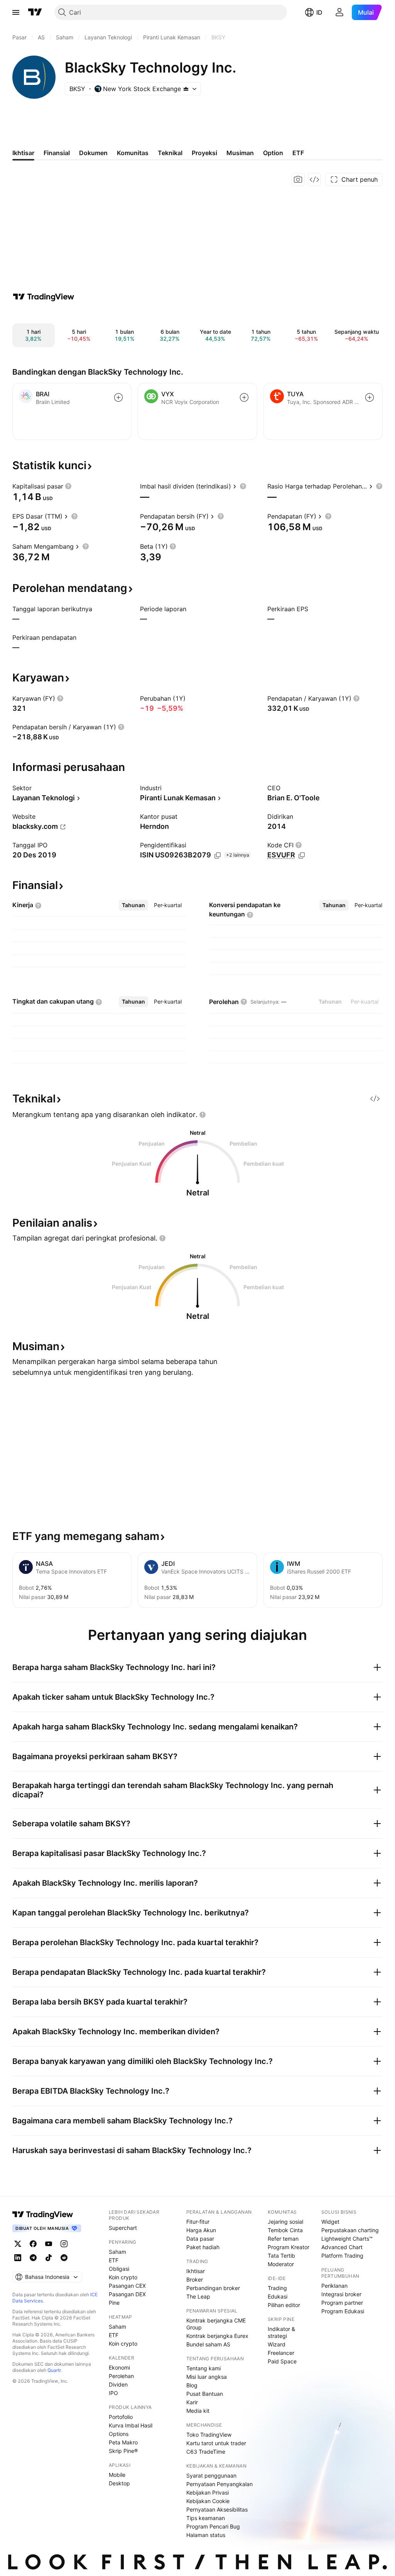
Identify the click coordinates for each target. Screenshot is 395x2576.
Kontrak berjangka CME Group (216, 2324)
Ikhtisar (196, 2271)
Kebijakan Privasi (208, 2492)
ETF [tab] (298, 153)
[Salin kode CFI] (302, 855)
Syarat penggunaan (211, 2475)
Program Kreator (289, 2247)
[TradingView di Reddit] (64, 2258)
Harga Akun (201, 2230)
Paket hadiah (203, 2247)
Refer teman (283, 2239)
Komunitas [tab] (133, 153)
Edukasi (278, 2296)
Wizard (277, 2344)
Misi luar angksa (207, 2377)
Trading (277, 2288)
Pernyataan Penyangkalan (219, 2484)
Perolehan (121, 2376)
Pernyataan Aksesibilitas (217, 2509)
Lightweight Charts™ (347, 2239)
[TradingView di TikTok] (49, 2258)
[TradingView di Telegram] (33, 2258)
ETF (114, 2260)
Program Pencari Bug (213, 2526)
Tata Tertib (281, 2256)
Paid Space (282, 2361)
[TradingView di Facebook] (33, 2244)
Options (119, 2434)
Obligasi (119, 2269)
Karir (192, 2402)
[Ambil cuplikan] (298, 179)
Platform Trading (342, 2256)
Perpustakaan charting (350, 2230)
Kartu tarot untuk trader (216, 2443)
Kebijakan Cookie (208, 2501)
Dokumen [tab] (93, 153)
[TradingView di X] (18, 2244)
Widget (330, 2222)
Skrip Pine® (123, 2451)
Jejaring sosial (285, 2222)
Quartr (54, 2370)
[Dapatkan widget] (314, 179)
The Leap (198, 2296)
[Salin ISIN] (218, 855)
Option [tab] (273, 153)
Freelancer (281, 2353)
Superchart (123, 2228)
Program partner (342, 2303)
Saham (117, 2252)
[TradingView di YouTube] (49, 2244)
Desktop (119, 2483)
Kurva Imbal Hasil (131, 2425)
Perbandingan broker (213, 2288)
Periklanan (334, 2286)
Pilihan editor (284, 2305)
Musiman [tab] (240, 153)
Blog (192, 2385)
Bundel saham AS (208, 2344)
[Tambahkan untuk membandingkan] (118, 397)
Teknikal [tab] (170, 153)
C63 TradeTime (206, 2452)
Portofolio (121, 2417)
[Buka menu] (16, 12)
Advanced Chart (342, 2247)
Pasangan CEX (127, 2286)
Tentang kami (203, 2368)
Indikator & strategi (281, 2332)
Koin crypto (123, 2277)
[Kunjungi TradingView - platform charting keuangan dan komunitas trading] (44, 297)
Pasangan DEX (127, 2294)
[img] (186, 89)
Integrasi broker (341, 2294)
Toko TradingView (209, 2435)
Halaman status (206, 2535)
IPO (113, 2393)
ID (319, 12)
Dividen (118, 2384)
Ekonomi (119, 2367)
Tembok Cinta (285, 2230)
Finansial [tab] (57, 153)
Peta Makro (123, 2442)
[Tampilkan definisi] (68, 486)
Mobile (117, 2475)
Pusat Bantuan (205, 2394)
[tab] (133, 905)
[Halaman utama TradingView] (35, 12)
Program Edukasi (343, 2311)
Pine (114, 2303)
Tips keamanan (206, 2518)
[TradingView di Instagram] (64, 2244)
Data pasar (200, 2239)
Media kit (198, 2411)
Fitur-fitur (198, 2222)
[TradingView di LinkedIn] (18, 2258)
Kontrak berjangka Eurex (217, 2336)
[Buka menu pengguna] (339, 12)
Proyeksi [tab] (204, 153)
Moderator (281, 2264)
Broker (195, 2279)
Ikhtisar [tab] (23, 153)
